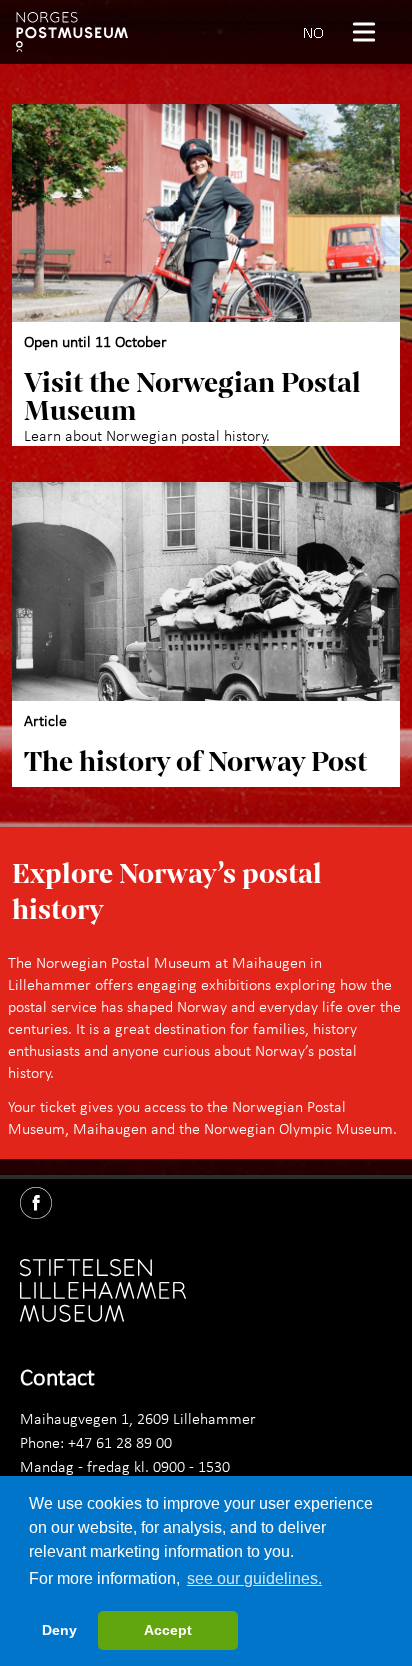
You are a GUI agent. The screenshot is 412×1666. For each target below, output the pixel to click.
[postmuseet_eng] (72, 32)
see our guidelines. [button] (254, 1578)
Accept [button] (168, 1630)
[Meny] (372, 32)
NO (313, 32)
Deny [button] (59, 1630)
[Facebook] (44, 1199)
